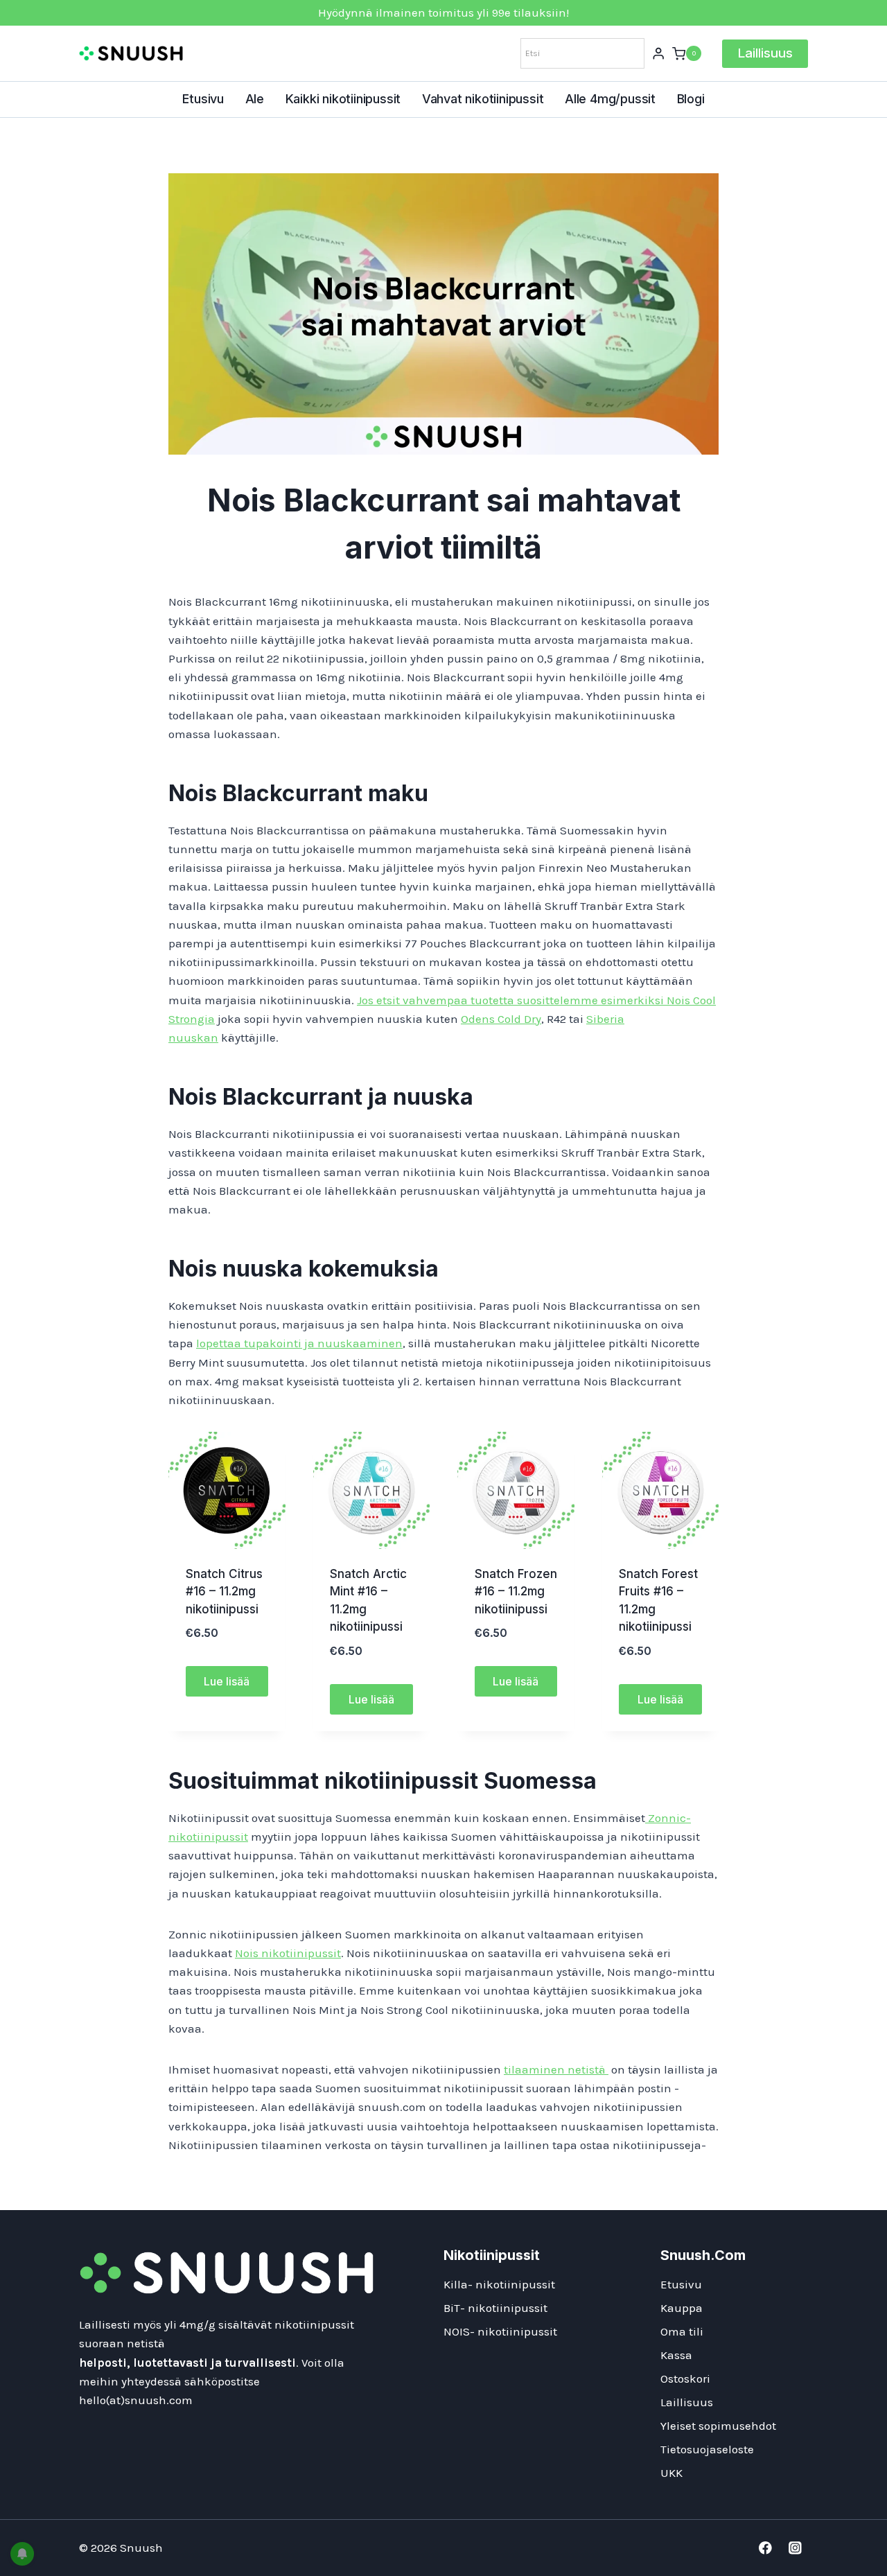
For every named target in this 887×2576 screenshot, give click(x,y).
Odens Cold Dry (501, 1019)
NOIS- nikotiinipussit (500, 2331)
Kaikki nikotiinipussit (343, 99)
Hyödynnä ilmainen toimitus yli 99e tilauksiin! (443, 12)
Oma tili (682, 2331)
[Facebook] (765, 2548)
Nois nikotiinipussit (288, 1953)
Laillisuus (765, 53)
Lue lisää (227, 1681)
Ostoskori (685, 2378)
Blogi (691, 99)
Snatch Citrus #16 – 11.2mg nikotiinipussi (224, 1592)
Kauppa (682, 2308)
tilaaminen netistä (556, 2069)
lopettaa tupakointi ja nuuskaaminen (299, 1343)
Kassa (676, 2355)
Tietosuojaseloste (707, 2449)
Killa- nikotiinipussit (499, 2284)
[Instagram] (795, 2548)
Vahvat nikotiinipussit (483, 99)
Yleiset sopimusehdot (718, 2426)
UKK (671, 2473)
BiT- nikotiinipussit (495, 2308)
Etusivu (203, 99)
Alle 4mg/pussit (610, 99)
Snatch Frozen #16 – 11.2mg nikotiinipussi (516, 1592)
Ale (255, 99)
